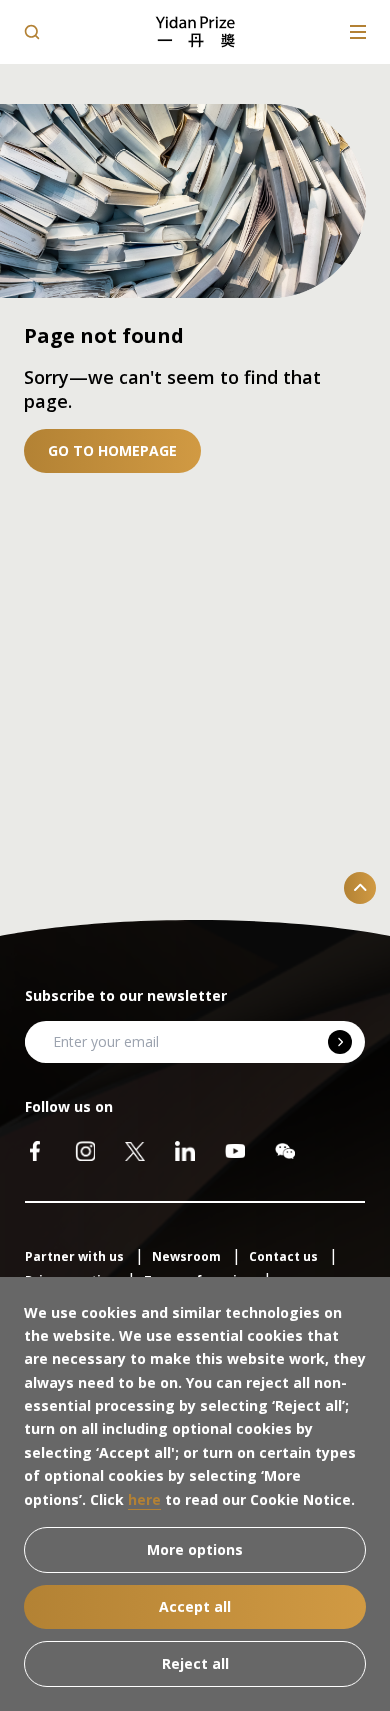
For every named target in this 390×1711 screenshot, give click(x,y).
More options (195, 1549)
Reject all (195, 1663)
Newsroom (188, 1256)
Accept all (195, 1606)
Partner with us (76, 1256)
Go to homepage (112, 450)
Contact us (285, 1256)
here (144, 1499)
